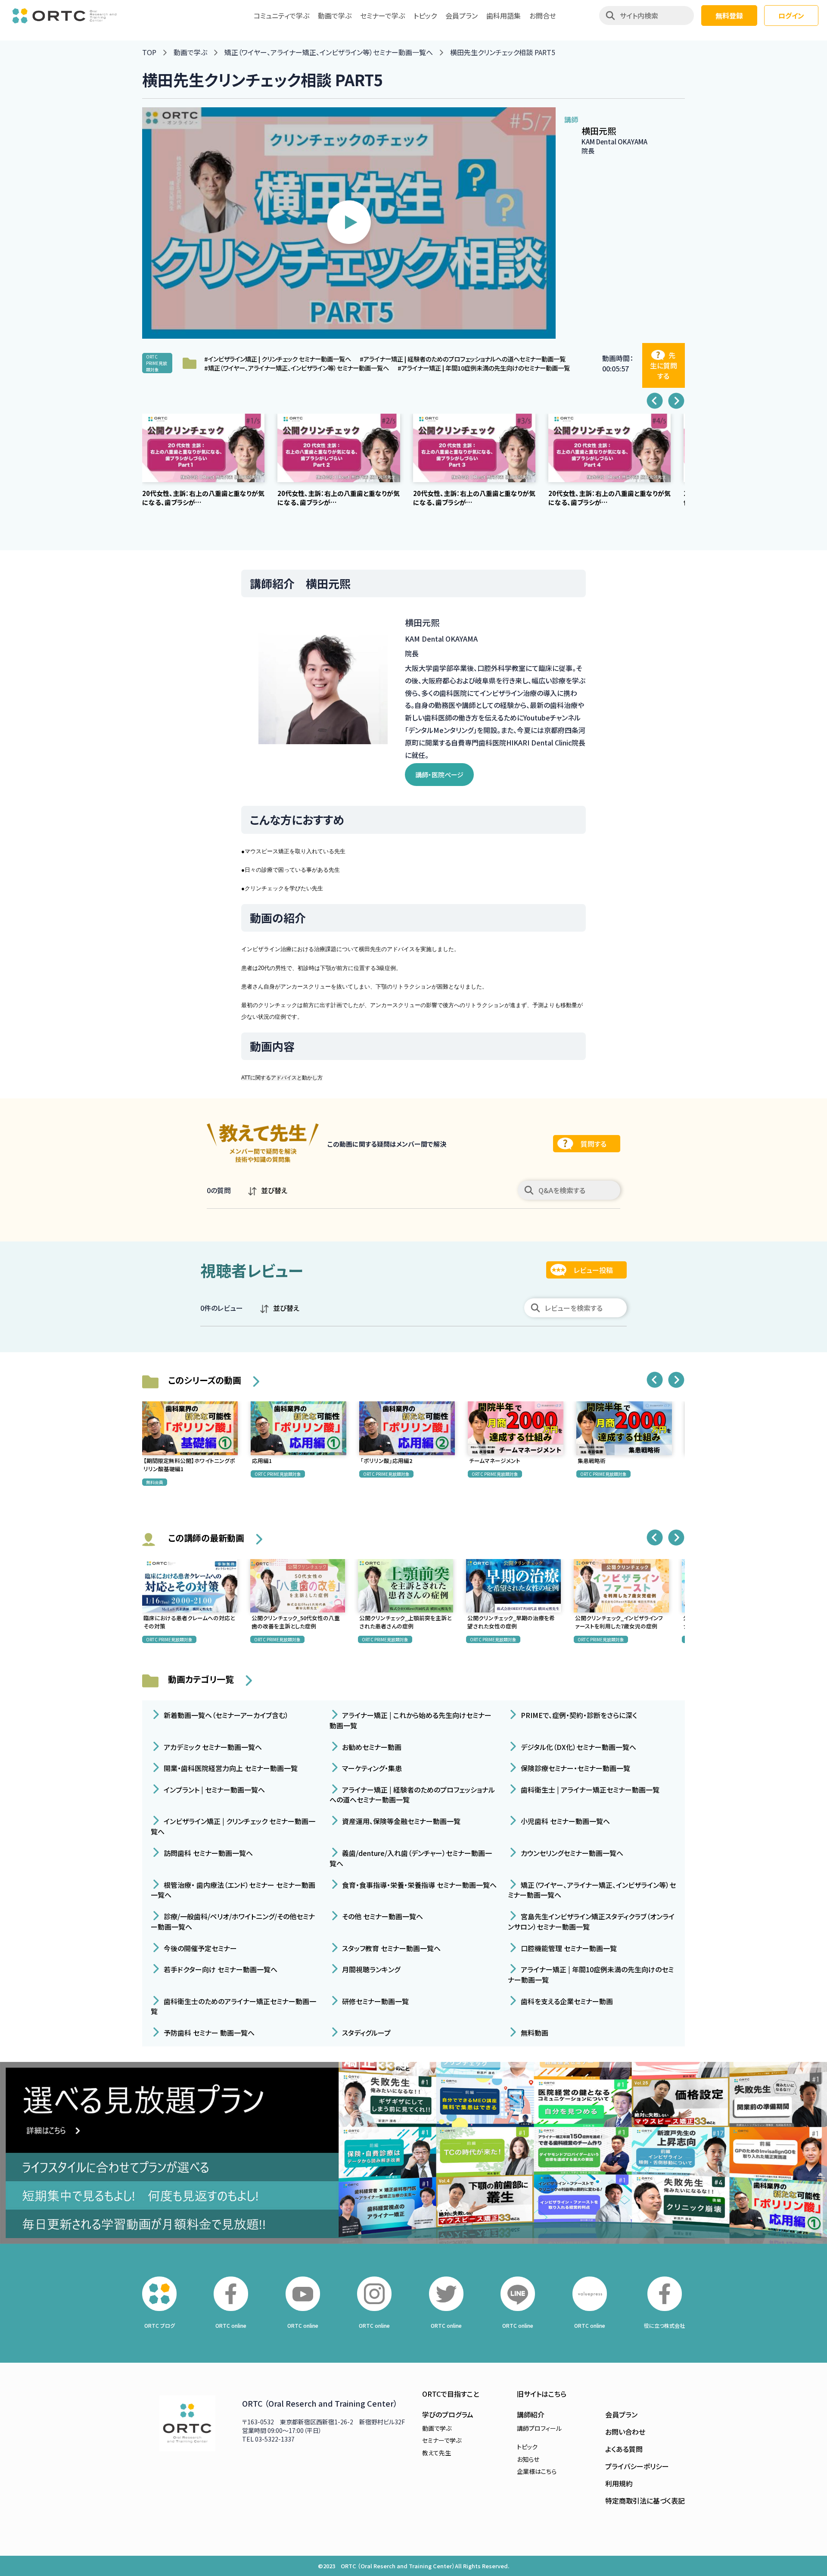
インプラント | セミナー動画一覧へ (213, 1789)
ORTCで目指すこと (451, 2394)
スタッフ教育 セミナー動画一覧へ (390, 1948)
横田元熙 (599, 131)
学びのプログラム (448, 2414)
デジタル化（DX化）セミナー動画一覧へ (578, 1746)
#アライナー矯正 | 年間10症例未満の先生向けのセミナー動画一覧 (484, 368)
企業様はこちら (537, 2471)
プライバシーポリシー (637, 2466)
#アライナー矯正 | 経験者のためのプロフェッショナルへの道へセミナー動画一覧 (463, 359)
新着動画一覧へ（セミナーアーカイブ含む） (225, 1715)
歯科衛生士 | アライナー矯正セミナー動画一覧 (589, 1789)
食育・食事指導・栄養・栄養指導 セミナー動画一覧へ (418, 1884)
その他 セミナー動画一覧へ (382, 1916)
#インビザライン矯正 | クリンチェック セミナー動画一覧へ (278, 359)
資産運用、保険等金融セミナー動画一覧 (400, 1821)
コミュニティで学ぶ (281, 16)
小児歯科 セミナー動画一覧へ (564, 1821)
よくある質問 (624, 2449)
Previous (655, 401)
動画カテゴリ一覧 (201, 1679)
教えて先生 (437, 2453)
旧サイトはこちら (542, 2394)
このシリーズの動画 (205, 1380)
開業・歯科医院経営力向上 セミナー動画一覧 (230, 1768)
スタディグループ (365, 2033)
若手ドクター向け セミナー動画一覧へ (220, 1969)
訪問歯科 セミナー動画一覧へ (207, 1853)
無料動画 (534, 2033)
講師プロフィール (539, 2428)
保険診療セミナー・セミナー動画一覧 (575, 1768)
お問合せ (543, 16)
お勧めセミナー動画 (371, 1746)
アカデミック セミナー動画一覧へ (212, 1746)
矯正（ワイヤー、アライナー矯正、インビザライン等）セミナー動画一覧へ (329, 52)
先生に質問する (664, 365)
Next (676, 401)
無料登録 (729, 16)
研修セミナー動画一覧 (375, 2001)
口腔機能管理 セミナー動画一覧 (568, 1948)
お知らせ (528, 2459)
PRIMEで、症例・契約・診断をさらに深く (578, 1715)
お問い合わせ (625, 2432)
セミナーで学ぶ (382, 16)
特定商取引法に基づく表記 (645, 2501)
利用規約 (619, 2483)
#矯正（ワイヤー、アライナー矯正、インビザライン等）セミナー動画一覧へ (297, 368)
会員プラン (462, 16)
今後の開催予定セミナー (199, 1948)
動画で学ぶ (335, 16)
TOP (149, 52)
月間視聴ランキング (370, 1969)
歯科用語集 (504, 16)
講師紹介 (531, 2414)
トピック (425, 16)
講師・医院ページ (439, 775)
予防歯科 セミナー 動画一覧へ (208, 2033)
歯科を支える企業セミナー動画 (566, 2001)
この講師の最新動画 (206, 1538)
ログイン (791, 16)
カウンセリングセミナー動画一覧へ (571, 1853)
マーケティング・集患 (371, 1768)
